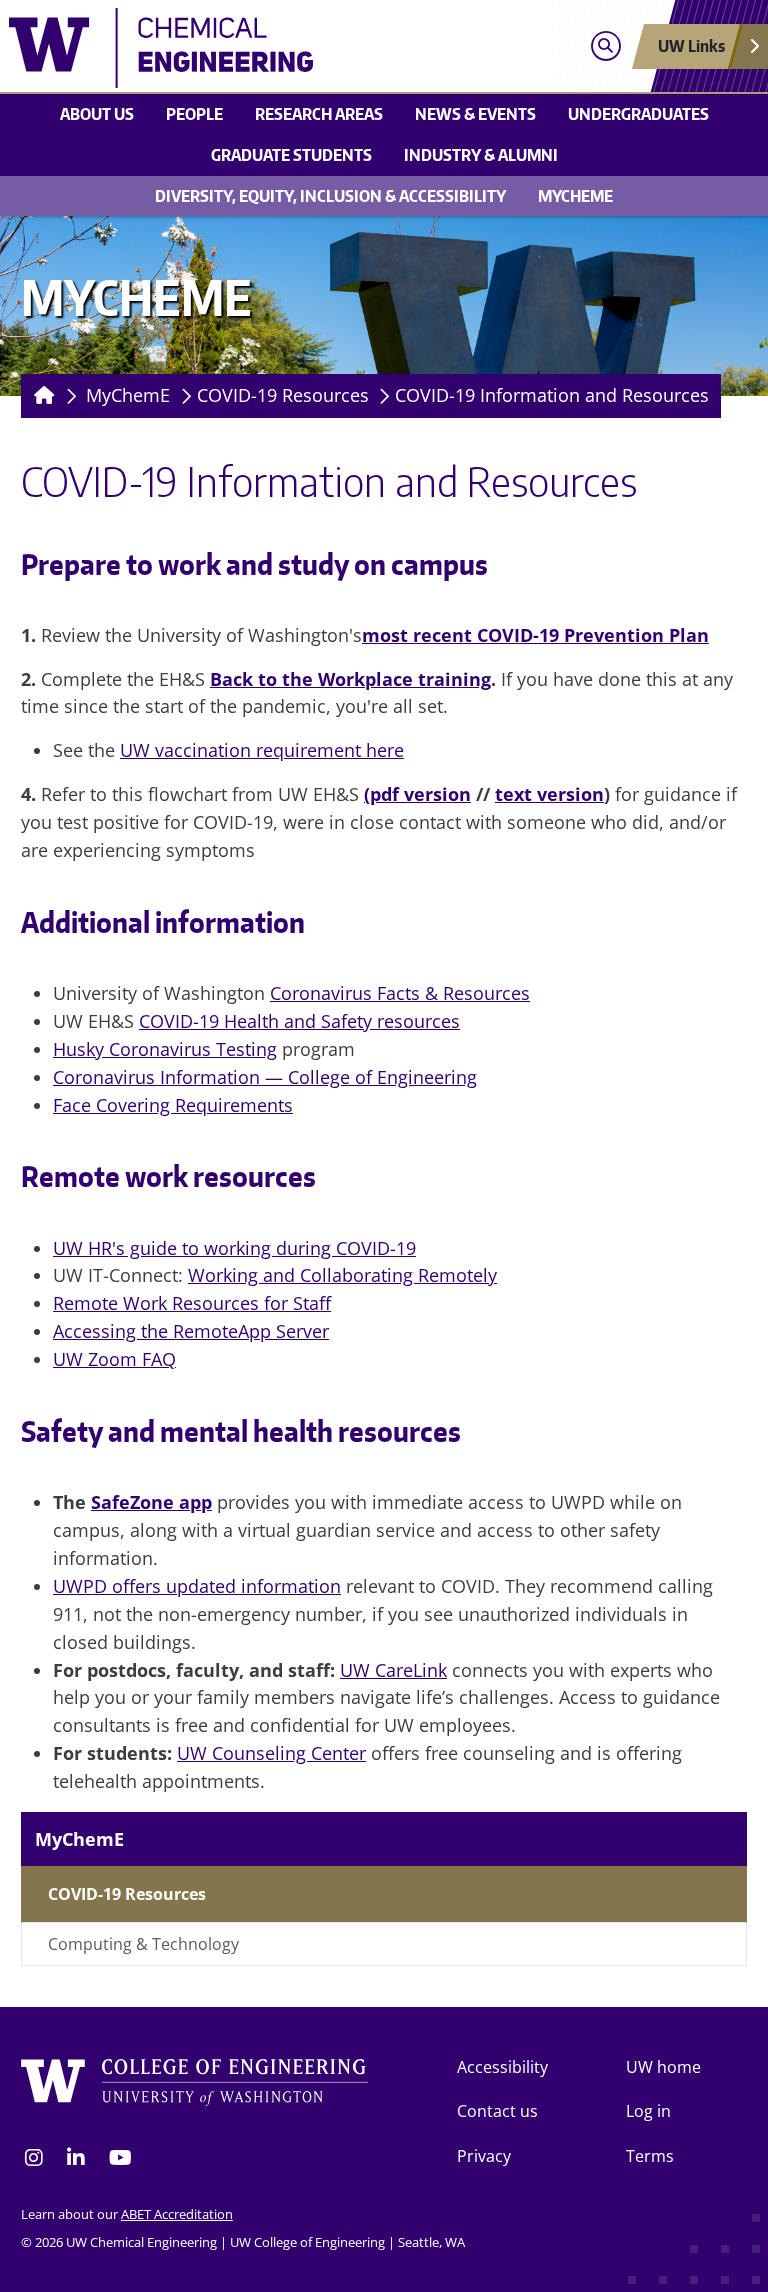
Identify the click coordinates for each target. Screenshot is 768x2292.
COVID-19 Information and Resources (552, 395)
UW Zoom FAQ (114, 1359)
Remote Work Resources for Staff (192, 1303)
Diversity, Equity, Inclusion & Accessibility (330, 196)
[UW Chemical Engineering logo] (290, 48)
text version (549, 794)
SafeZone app (151, 1502)
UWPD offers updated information (197, 1586)
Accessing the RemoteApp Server (191, 1331)
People (194, 114)
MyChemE (575, 196)
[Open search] (605, 46)
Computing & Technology (143, 1944)
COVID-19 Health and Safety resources (299, 1021)
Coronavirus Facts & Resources (400, 993)
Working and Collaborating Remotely (342, 1275)
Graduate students (291, 155)
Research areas (319, 114)
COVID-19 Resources (283, 395)
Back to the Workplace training (350, 679)
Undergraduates (638, 114)
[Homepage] (40, 396)
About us (97, 114)
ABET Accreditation (177, 2214)
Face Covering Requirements (173, 1105)
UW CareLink (393, 1670)
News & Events (475, 114)
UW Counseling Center (271, 1753)
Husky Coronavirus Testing (165, 1049)
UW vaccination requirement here (262, 750)
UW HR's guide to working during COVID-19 (234, 1248)
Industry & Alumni (481, 155)
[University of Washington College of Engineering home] (195, 2085)
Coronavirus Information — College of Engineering (265, 1077)
